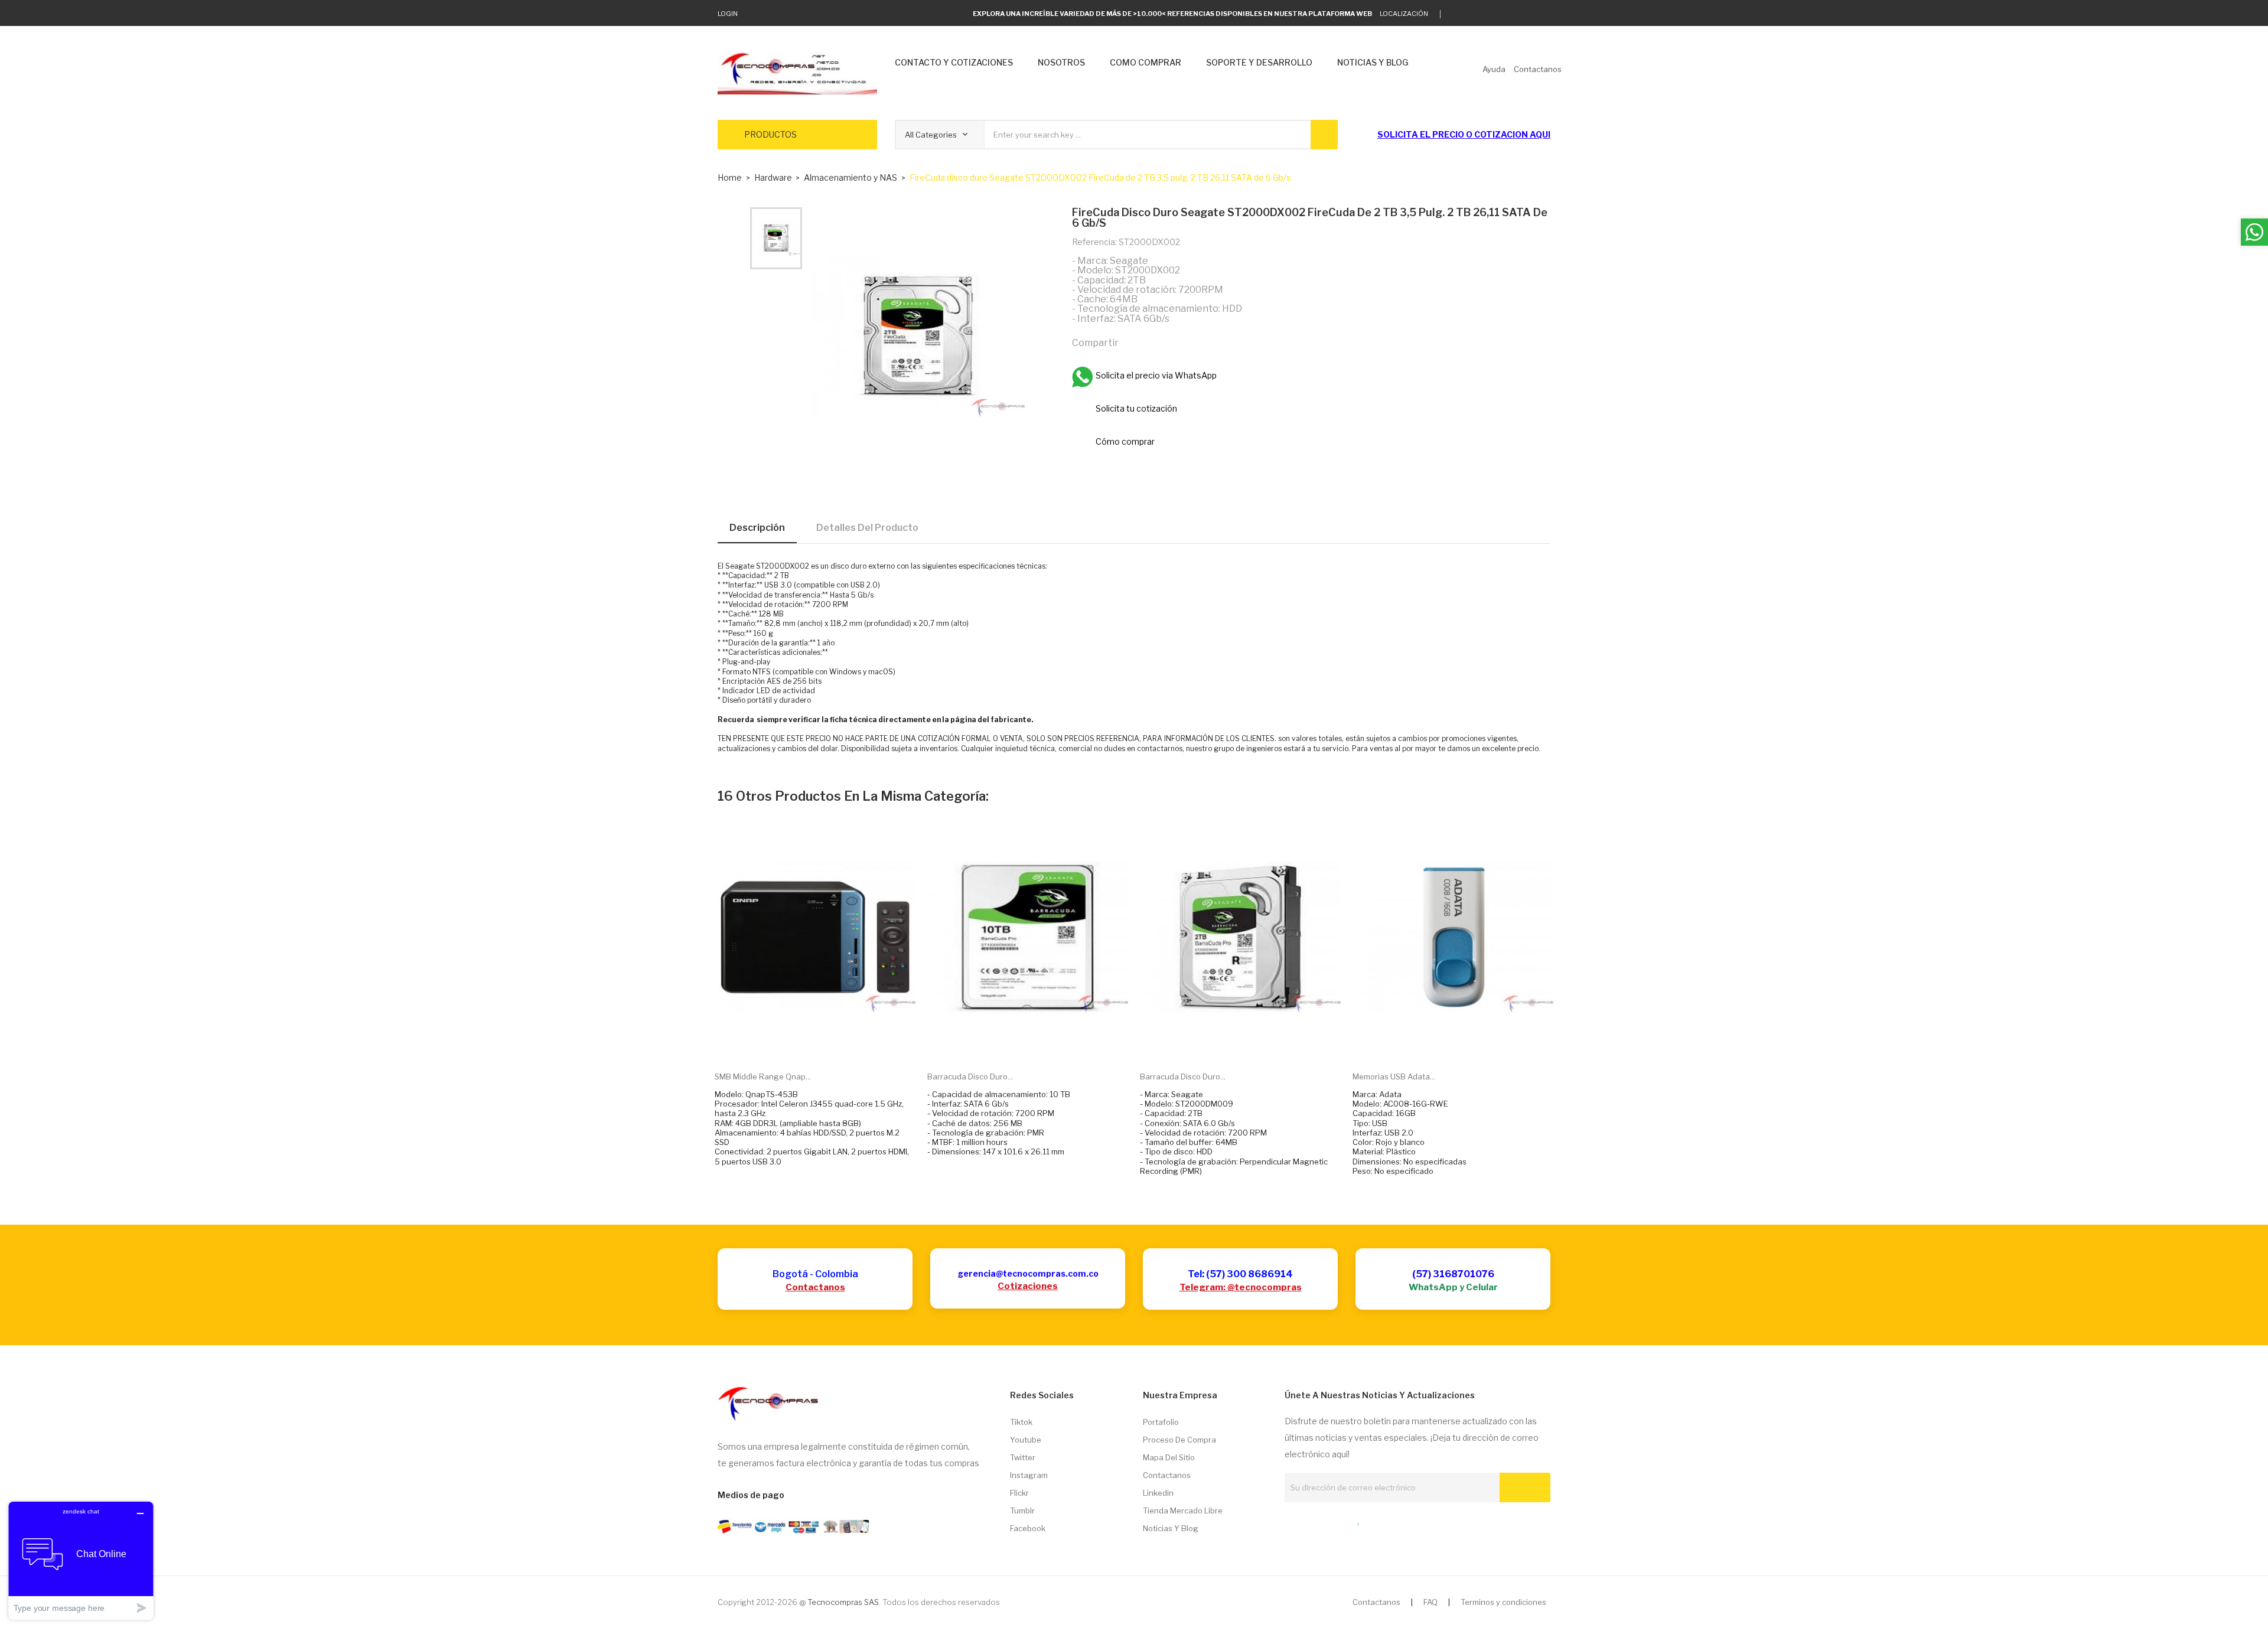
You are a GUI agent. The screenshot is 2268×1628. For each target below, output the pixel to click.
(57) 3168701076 (1453, 1274)
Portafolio (1161, 1422)
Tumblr (1022, 1510)
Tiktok (1021, 1422)
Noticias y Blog (1171, 1528)
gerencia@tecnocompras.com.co (1028, 1273)
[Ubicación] (1332, 1522)
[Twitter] (1456, 14)
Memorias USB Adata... (1394, 1076)
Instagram (1029, 1475)
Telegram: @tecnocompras (1241, 1287)
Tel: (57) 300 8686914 (1240, 1274)
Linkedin (1158, 1493)
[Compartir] (1133, 342)
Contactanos (815, 1287)
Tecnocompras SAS (843, 1602)
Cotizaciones (1028, 1286)
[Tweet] (1158, 342)
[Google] (1474, 14)
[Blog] (1311, 1522)
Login (728, 14)
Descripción (757, 528)
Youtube (1026, 1440)
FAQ (1430, 1602)
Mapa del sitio (1169, 1457)
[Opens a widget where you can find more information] (81, 1560)
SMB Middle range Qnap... (763, 1076)
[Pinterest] (1184, 342)
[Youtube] (1529, 14)
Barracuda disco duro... (970, 1076)
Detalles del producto (867, 528)
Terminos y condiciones (1503, 1602)
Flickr (1019, 1493)
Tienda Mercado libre (1183, 1510)
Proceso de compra (1179, 1440)
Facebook (1028, 1528)
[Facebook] (1511, 14)
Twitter (1023, 1457)
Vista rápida (829, 1044)
